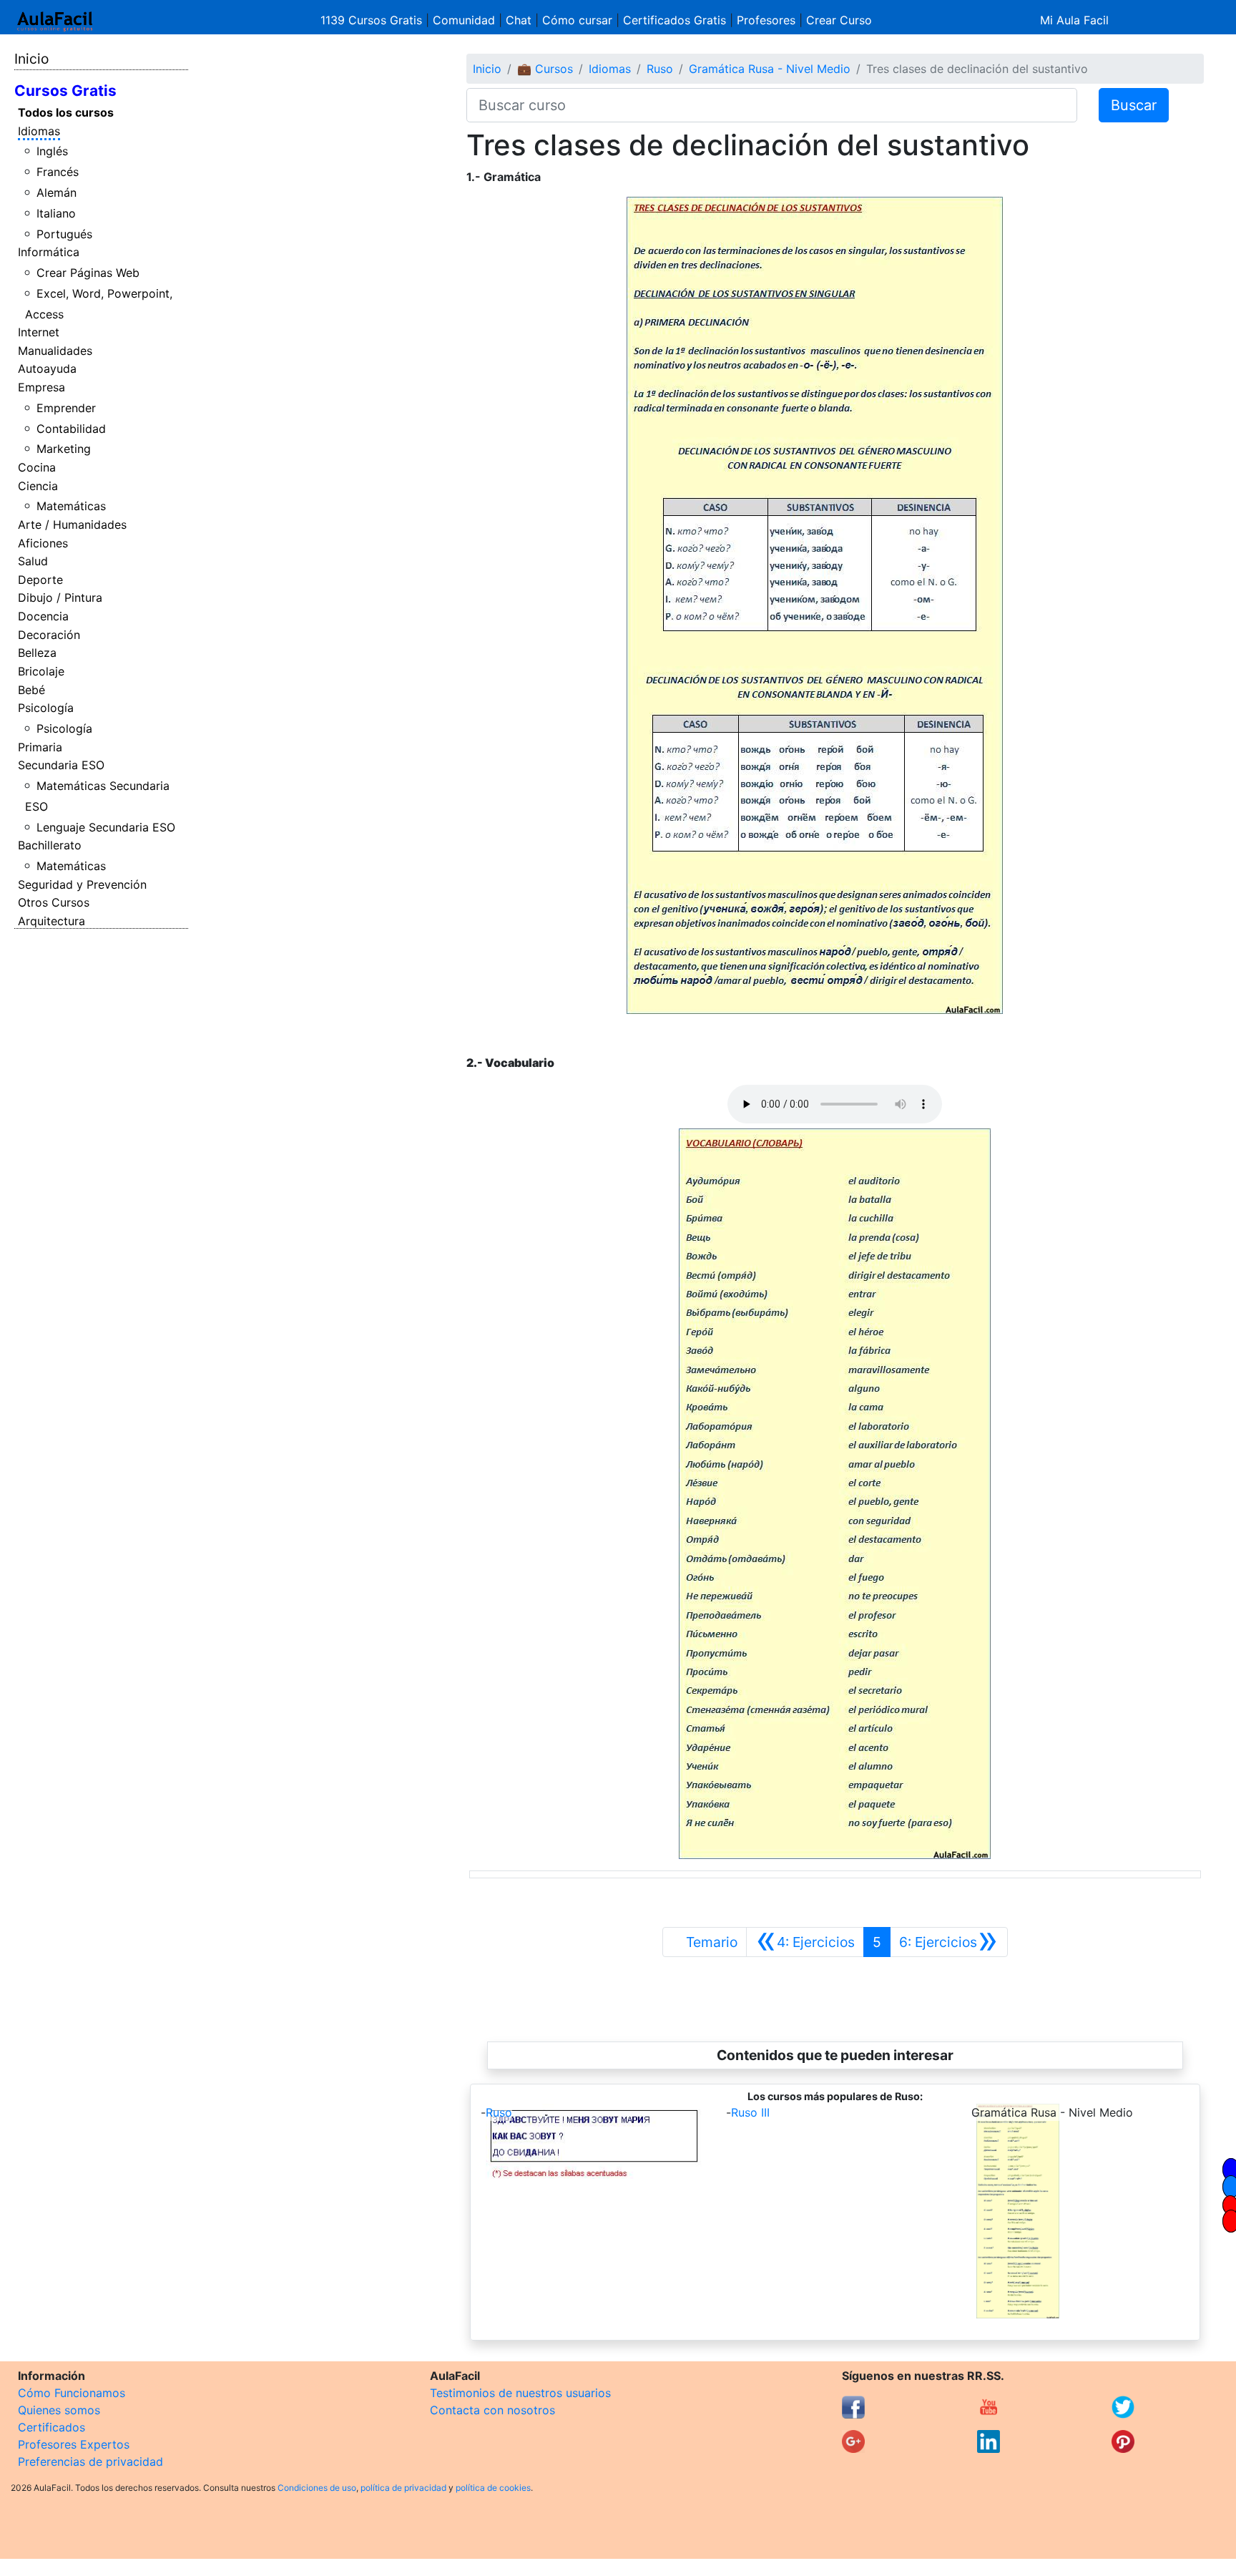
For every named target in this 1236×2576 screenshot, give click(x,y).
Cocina (37, 467)
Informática (49, 252)
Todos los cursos (66, 112)
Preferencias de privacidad (90, 2462)
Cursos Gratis (65, 91)
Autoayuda (47, 369)
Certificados (51, 2427)
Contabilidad (71, 429)
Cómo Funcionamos (72, 2393)
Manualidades (55, 351)
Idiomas (39, 131)
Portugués (64, 234)
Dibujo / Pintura (60, 597)
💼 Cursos (545, 69)
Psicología (46, 708)
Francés (58, 172)
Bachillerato (50, 845)
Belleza (37, 653)
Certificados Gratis (675, 20)
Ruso (660, 69)
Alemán (57, 192)
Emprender (66, 408)
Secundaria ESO (61, 765)
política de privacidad (403, 2488)
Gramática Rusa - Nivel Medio (770, 69)
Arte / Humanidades (72, 525)
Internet (39, 332)
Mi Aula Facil (1074, 20)
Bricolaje (41, 671)
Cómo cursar (577, 20)
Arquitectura (51, 921)
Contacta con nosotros (492, 2410)
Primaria (40, 747)
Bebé (31, 690)
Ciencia (38, 486)
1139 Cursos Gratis (373, 20)
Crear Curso (839, 20)
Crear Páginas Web (88, 273)
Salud (33, 561)
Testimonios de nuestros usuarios (520, 2393)
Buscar (1134, 105)
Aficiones (43, 543)
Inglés (52, 151)
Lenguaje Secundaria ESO (106, 827)
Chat (519, 20)
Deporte (40, 580)
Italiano (56, 213)
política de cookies (493, 2488)
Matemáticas (71, 506)
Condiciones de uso (317, 2488)
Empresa (41, 387)
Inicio (31, 59)
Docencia (43, 616)
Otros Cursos (54, 902)
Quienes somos (59, 2410)
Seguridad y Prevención (82, 884)
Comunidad (464, 20)
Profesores (766, 20)
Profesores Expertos (74, 2444)
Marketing (64, 449)
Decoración (49, 635)
